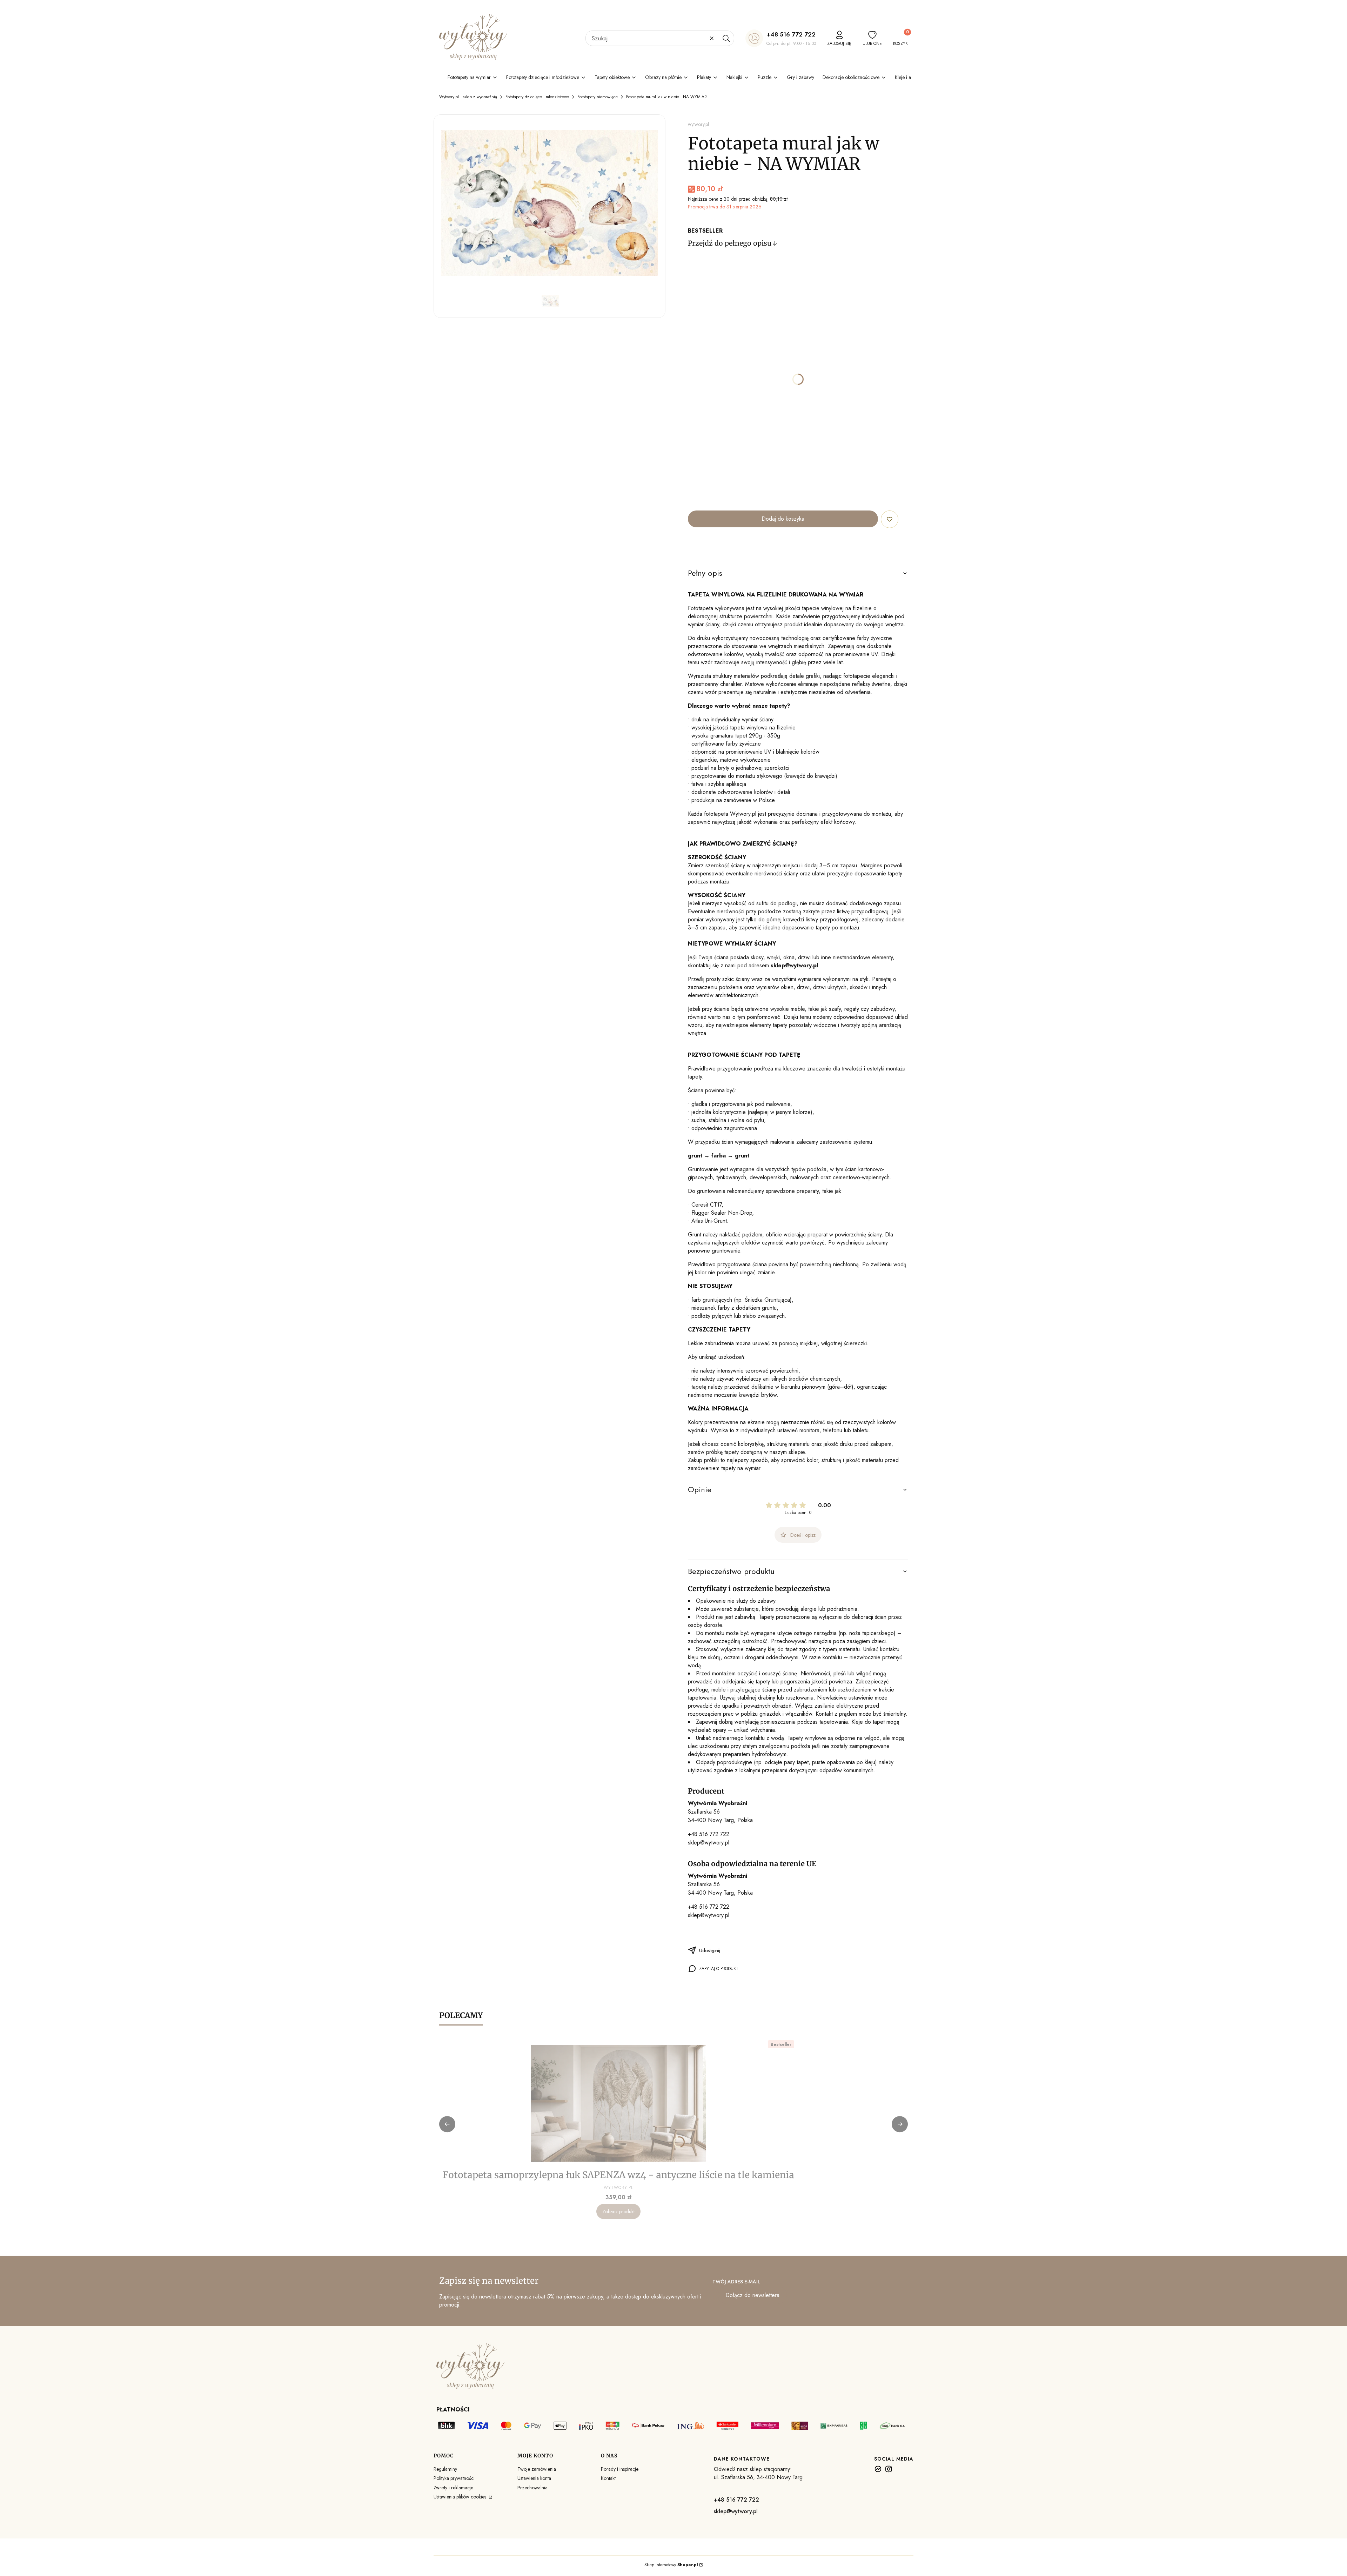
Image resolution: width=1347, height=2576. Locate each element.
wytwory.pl (698, 124)
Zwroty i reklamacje (453, 2488)
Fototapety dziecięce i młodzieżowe (537, 97)
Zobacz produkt (618, 2211)
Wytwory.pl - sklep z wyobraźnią (468, 97)
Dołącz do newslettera (752, 2295)
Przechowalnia (532, 2488)
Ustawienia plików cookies (461, 2497)
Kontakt (608, 2478)
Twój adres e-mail (736, 2282)
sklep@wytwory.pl (709, 1843)
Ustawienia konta (534, 2478)
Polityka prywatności (454, 2478)
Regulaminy (445, 2469)
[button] (726, 38)
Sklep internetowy (671, 2565)
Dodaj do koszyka (783, 519)
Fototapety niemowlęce (598, 97)
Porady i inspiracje (620, 2469)
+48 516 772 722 (791, 34)
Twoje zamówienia (537, 2469)
